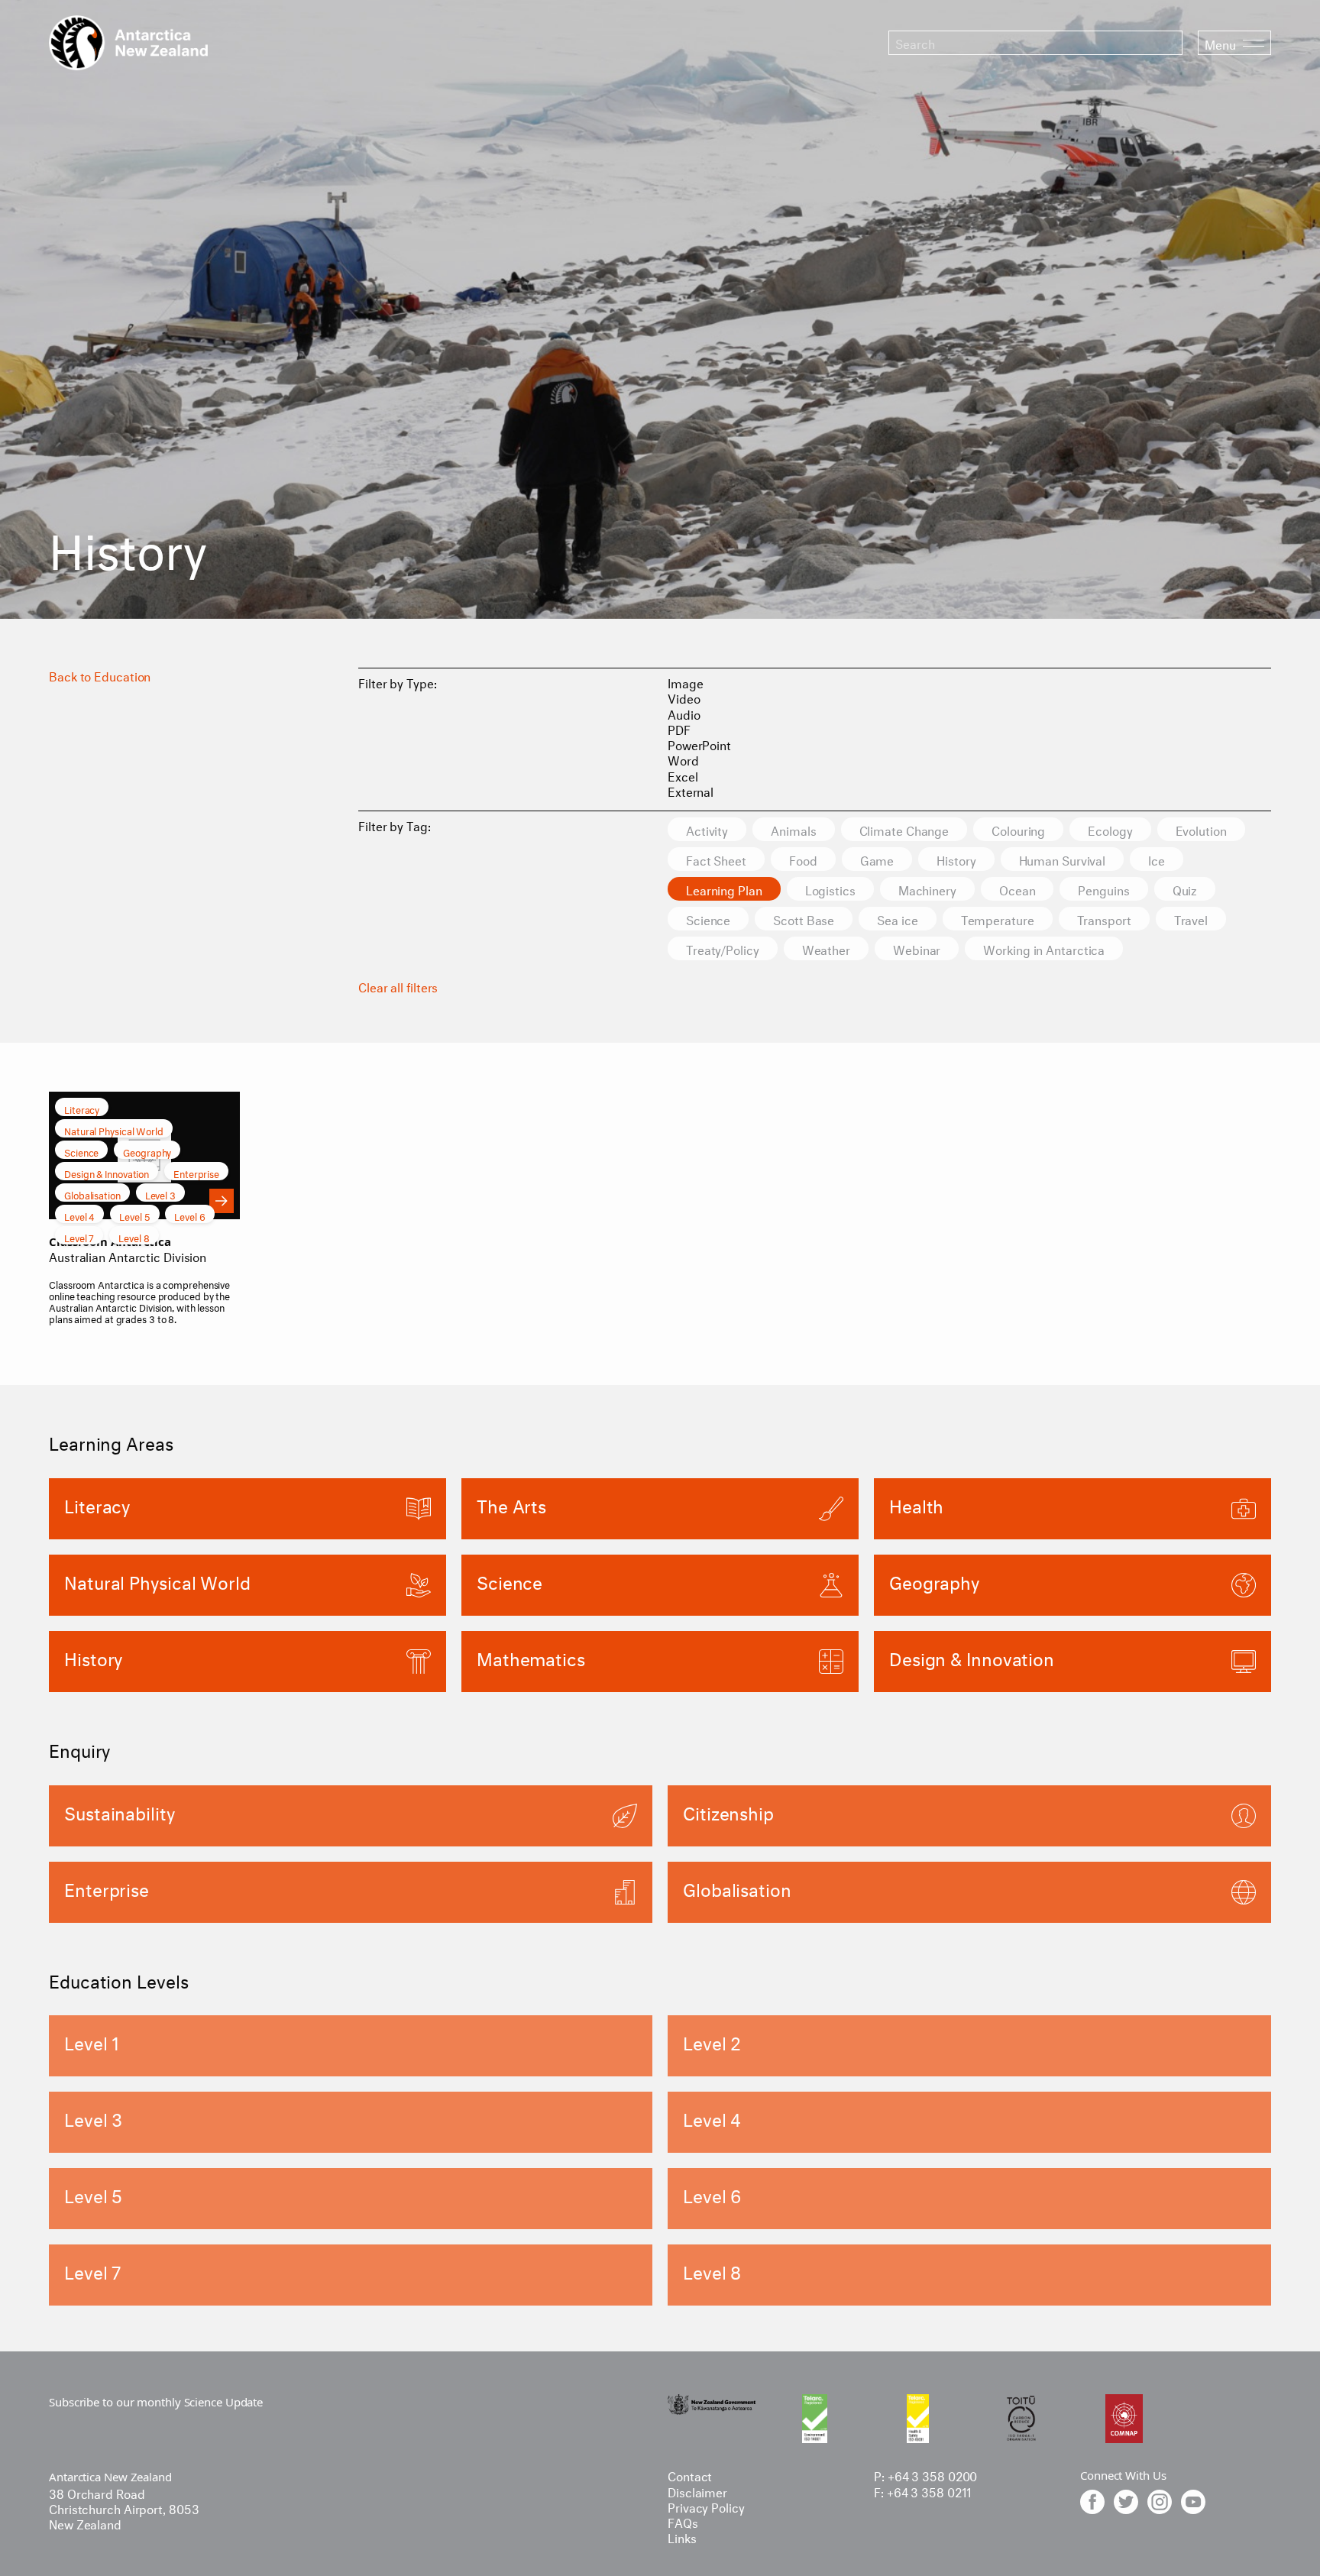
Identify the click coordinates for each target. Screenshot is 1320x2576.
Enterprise (196, 1173)
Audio (684, 713)
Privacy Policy (706, 2506)
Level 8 (134, 1237)
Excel (683, 775)
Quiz (1185, 889)
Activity (707, 829)
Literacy (82, 1108)
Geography (147, 1151)
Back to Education (100, 675)
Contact (690, 2475)
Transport (1104, 919)
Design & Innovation (107, 1173)
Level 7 (79, 1237)
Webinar (917, 948)
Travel (1191, 919)
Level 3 (160, 1194)
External (691, 790)
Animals (793, 829)
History (956, 859)
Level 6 (189, 1215)
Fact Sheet (716, 859)
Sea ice (897, 919)
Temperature (998, 919)
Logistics (830, 889)
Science (708, 919)
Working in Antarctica (1044, 948)
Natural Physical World (114, 1130)
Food (803, 859)
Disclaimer (697, 2491)
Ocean (1017, 889)
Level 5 (134, 1215)
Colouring (1018, 829)
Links (682, 2537)
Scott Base (804, 919)
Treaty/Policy (723, 948)
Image (686, 682)
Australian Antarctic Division (128, 1256)
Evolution (1201, 829)
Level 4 (79, 1215)
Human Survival (1063, 859)
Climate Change (904, 829)
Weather (826, 948)
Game (877, 859)
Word (683, 759)
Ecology (1110, 829)
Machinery (927, 889)
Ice (1157, 859)
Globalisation (92, 1194)
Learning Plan (724, 889)
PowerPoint (699, 744)
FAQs (683, 2521)
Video (684, 697)
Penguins (1103, 889)
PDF (679, 728)
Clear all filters (398, 986)
